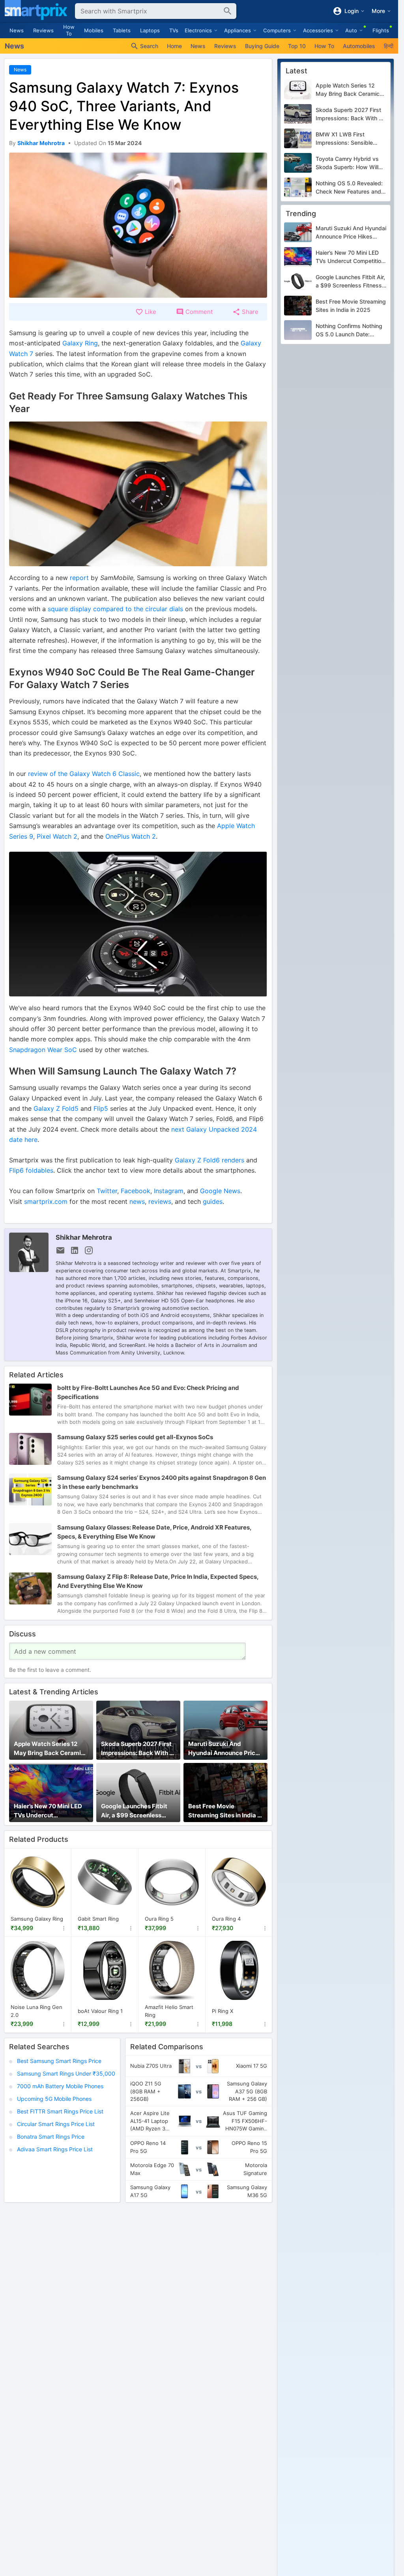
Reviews (43, 30)
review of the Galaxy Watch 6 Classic (84, 774)
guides (213, 1201)
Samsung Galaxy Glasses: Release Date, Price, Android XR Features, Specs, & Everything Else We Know (154, 1532)
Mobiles (94, 30)
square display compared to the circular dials (115, 609)
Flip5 (101, 1108)
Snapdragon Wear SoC (43, 1050)
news (137, 1201)
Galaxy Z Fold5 (56, 1108)
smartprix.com (46, 1201)
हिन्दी (389, 46)
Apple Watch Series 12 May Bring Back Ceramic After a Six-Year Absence (50, 1749)
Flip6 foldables (31, 1170)
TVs (174, 30)
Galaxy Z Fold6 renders (209, 1160)
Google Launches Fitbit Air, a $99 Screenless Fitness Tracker (134, 1811)
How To (69, 30)
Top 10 (297, 46)
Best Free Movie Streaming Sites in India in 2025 (225, 1811)
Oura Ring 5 (159, 1919)
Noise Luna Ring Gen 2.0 (36, 2011)
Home (174, 46)
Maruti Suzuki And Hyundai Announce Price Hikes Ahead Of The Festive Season (224, 1749)
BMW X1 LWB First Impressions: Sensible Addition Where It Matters (349, 139)
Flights (381, 30)
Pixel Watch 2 (57, 836)
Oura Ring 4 (226, 1919)
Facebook (136, 1191)
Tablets (122, 30)
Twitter (107, 1191)
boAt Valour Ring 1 (100, 2011)
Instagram (169, 1191)
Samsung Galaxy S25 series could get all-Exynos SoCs (135, 1437)
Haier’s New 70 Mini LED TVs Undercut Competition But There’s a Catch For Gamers (50, 1811)
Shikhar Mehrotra (84, 1237)
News (17, 30)
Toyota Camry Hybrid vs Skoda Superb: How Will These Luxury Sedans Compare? (347, 163)
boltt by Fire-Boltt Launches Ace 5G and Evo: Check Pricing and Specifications (148, 1392)
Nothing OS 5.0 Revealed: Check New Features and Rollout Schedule (349, 188)
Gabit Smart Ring (98, 1919)
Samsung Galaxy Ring (37, 1919)
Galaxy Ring (80, 343)
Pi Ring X (223, 2011)
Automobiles (359, 46)
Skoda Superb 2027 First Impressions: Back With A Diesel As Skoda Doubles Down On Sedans (137, 1749)
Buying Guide (262, 46)
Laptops (150, 30)
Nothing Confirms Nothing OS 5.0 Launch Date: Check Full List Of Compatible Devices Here (349, 330)
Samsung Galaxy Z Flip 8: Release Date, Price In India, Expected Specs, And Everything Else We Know (158, 1581)
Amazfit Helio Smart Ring (169, 2011)
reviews (160, 1201)
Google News (220, 1191)
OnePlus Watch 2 (131, 836)
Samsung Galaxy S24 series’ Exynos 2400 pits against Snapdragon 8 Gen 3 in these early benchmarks (162, 1482)
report (79, 578)
